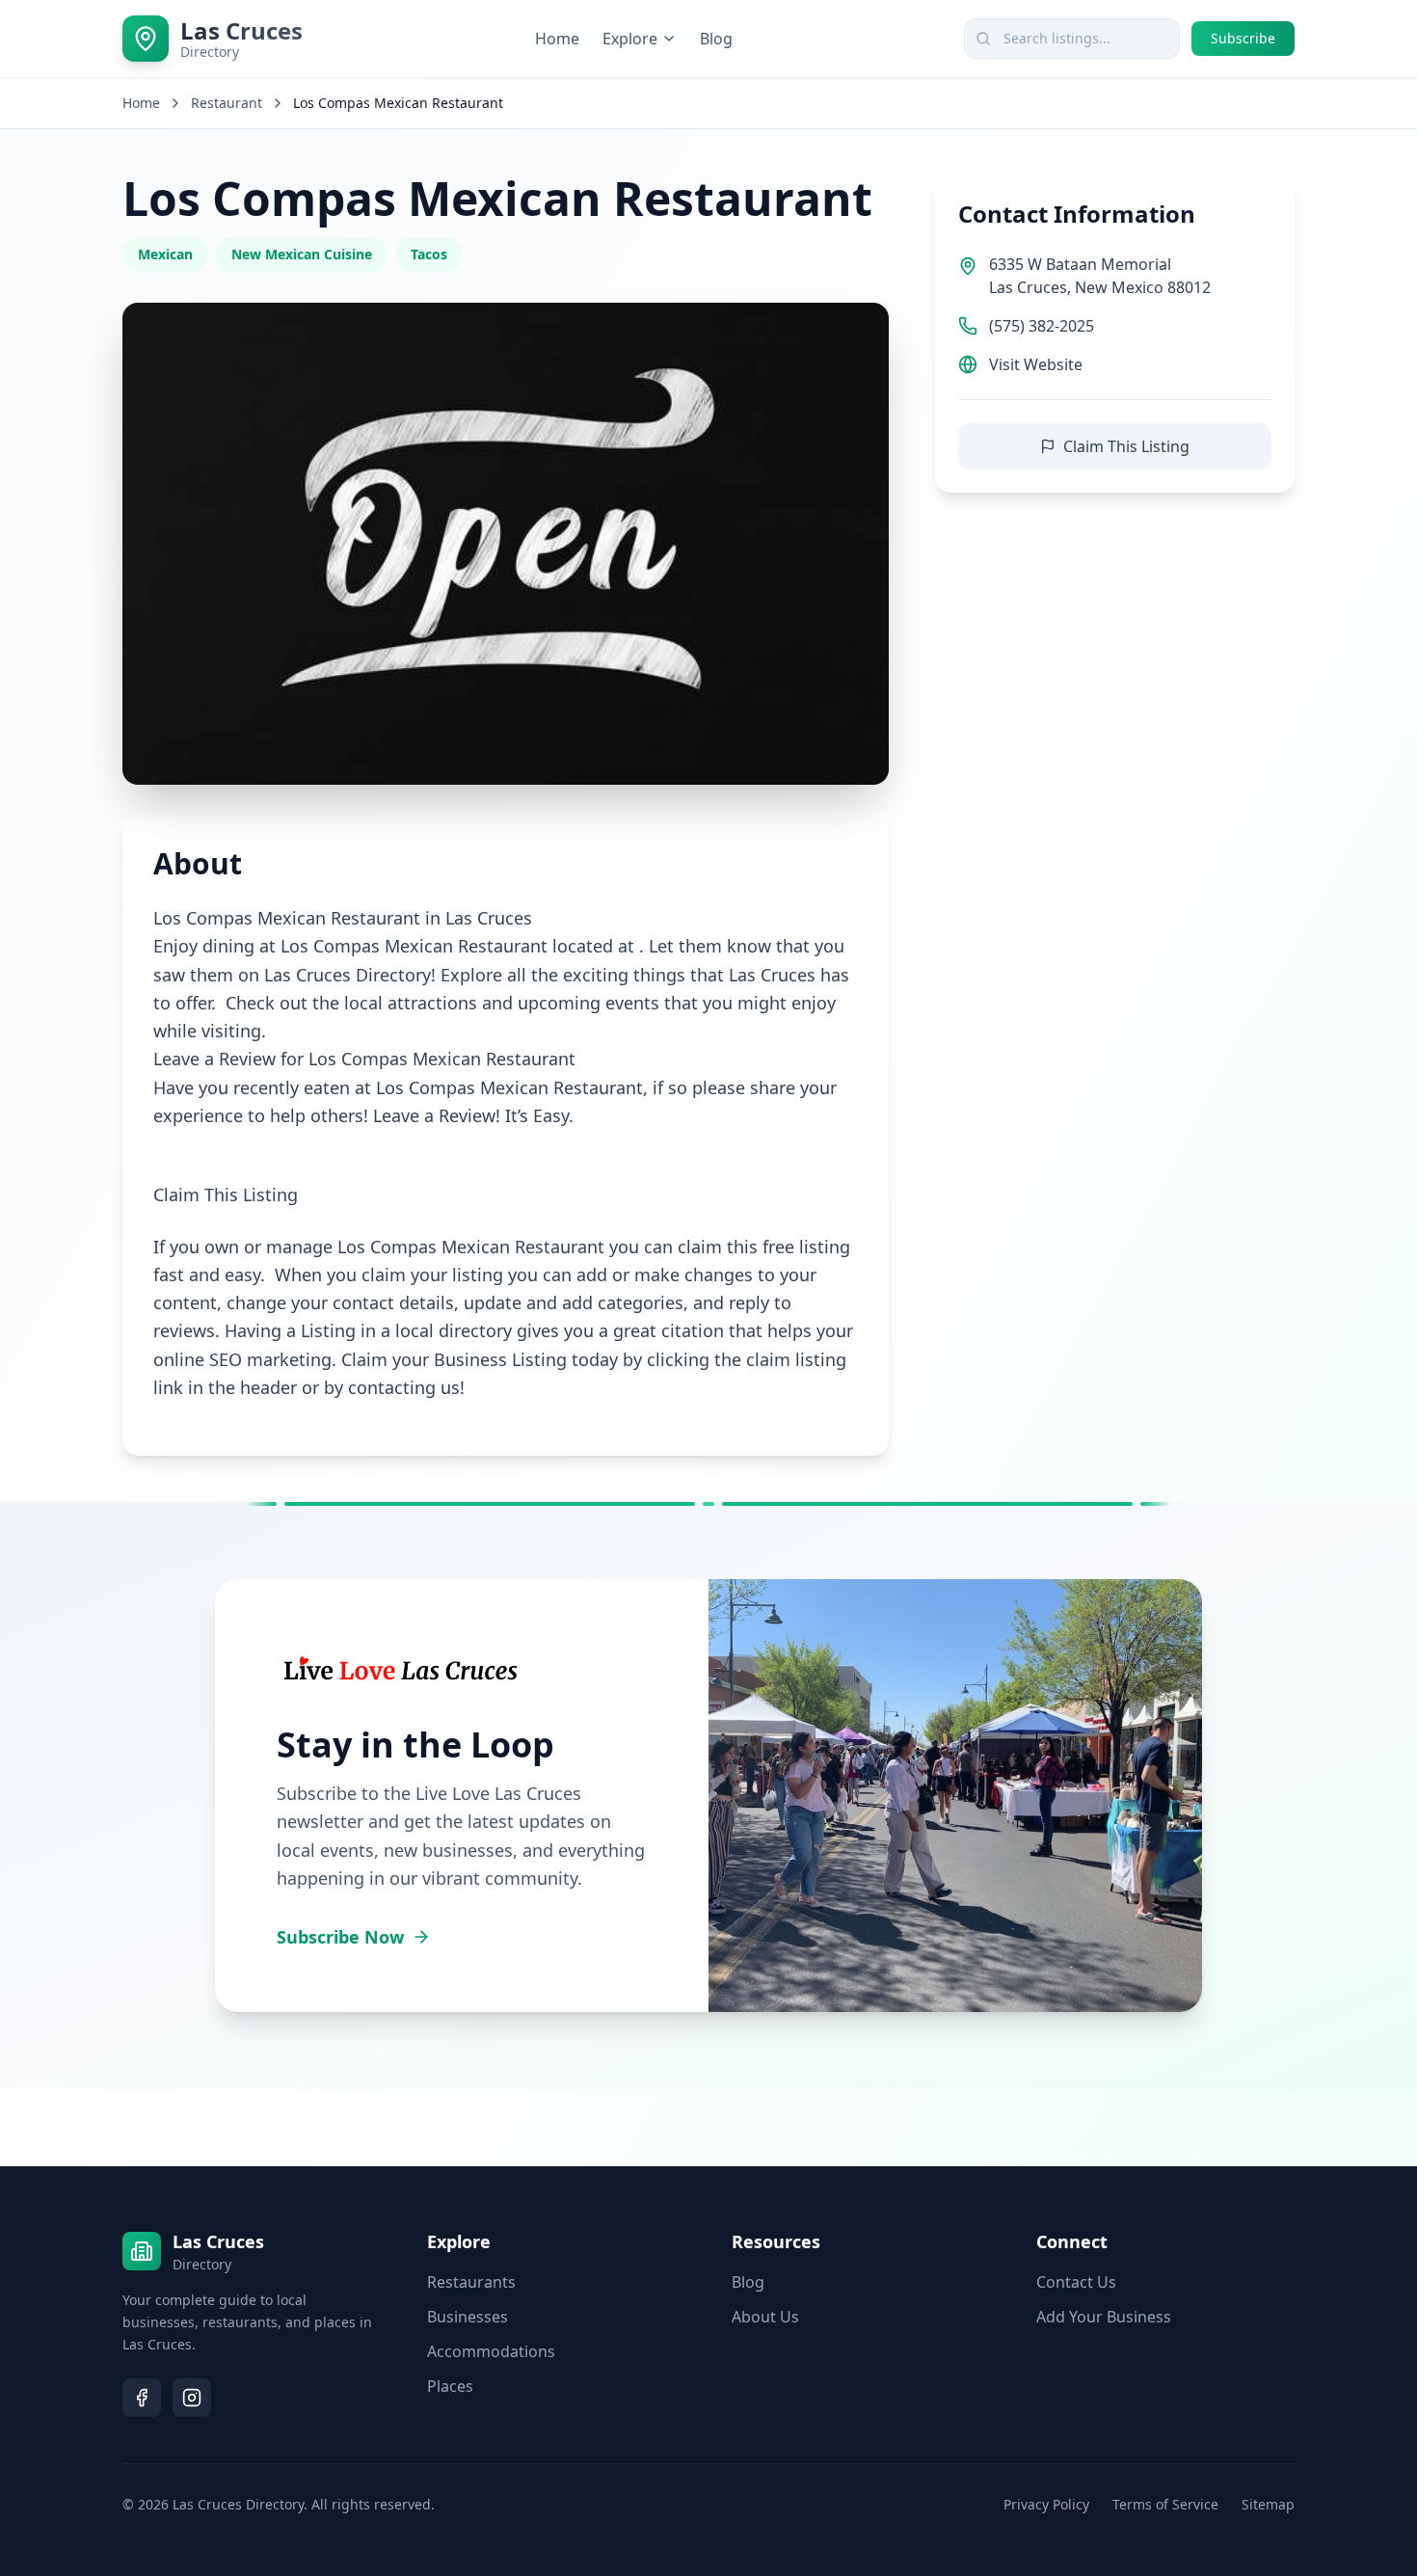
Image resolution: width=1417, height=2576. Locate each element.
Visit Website (1036, 364)
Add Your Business (1104, 2317)
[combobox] (1072, 39)
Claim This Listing (1126, 446)
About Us (765, 2317)
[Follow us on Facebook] (142, 2398)
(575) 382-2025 (1042, 326)
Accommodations (491, 2351)
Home (557, 39)
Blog (716, 39)
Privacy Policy (1046, 2504)
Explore (630, 39)
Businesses (468, 2317)
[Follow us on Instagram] (192, 2398)
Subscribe (1243, 38)
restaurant (227, 103)
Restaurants (471, 2282)
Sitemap (1268, 2504)
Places (450, 2386)
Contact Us (1076, 2282)
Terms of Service (1165, 2504)
